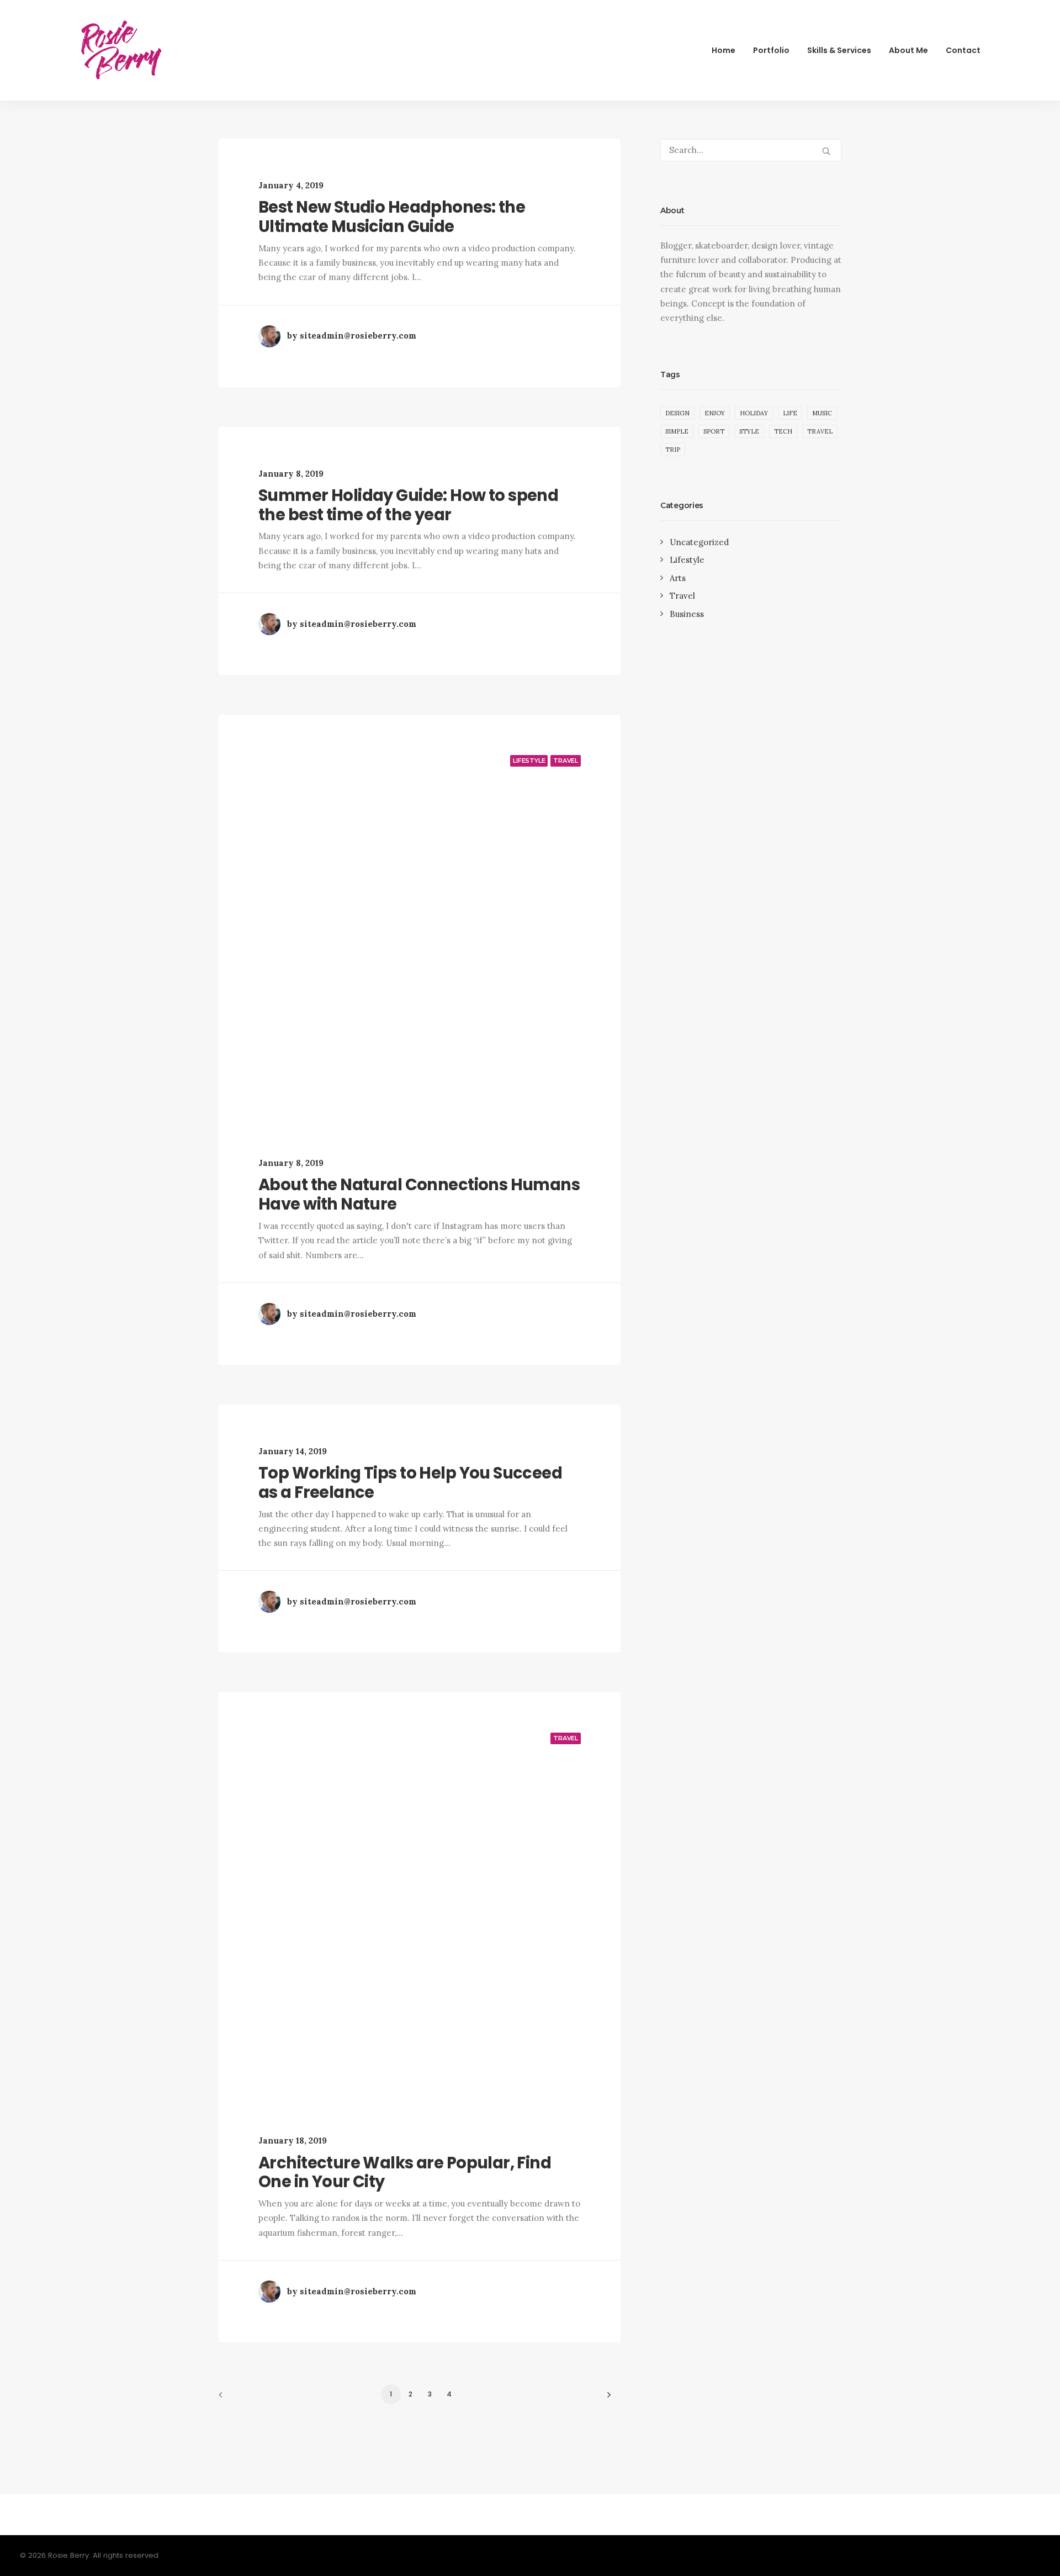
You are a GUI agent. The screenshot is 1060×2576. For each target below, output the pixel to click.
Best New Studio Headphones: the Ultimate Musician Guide (392, 217)
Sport (714, 431)
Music (822, 413)
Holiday (754, 413)
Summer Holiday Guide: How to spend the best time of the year (408, 505)
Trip (673, 450)
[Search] (751, 150)
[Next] (606, 2398)
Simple (677, 431)
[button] (826, 151)
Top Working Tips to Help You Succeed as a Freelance (410, 1483)
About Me (908, 50)
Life (790, 413)
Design (677, 413)
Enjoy (715, 413)
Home (724, 50)
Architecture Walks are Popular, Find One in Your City (405, 2173)
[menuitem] (727, 50)
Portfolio (771, 50)
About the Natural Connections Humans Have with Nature (419, 1194)
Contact (963, 50)
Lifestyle (529, 761)
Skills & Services (839, 50)
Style (749, 431)
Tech (783, 431)
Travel (566, 761)
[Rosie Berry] (121, 50)
